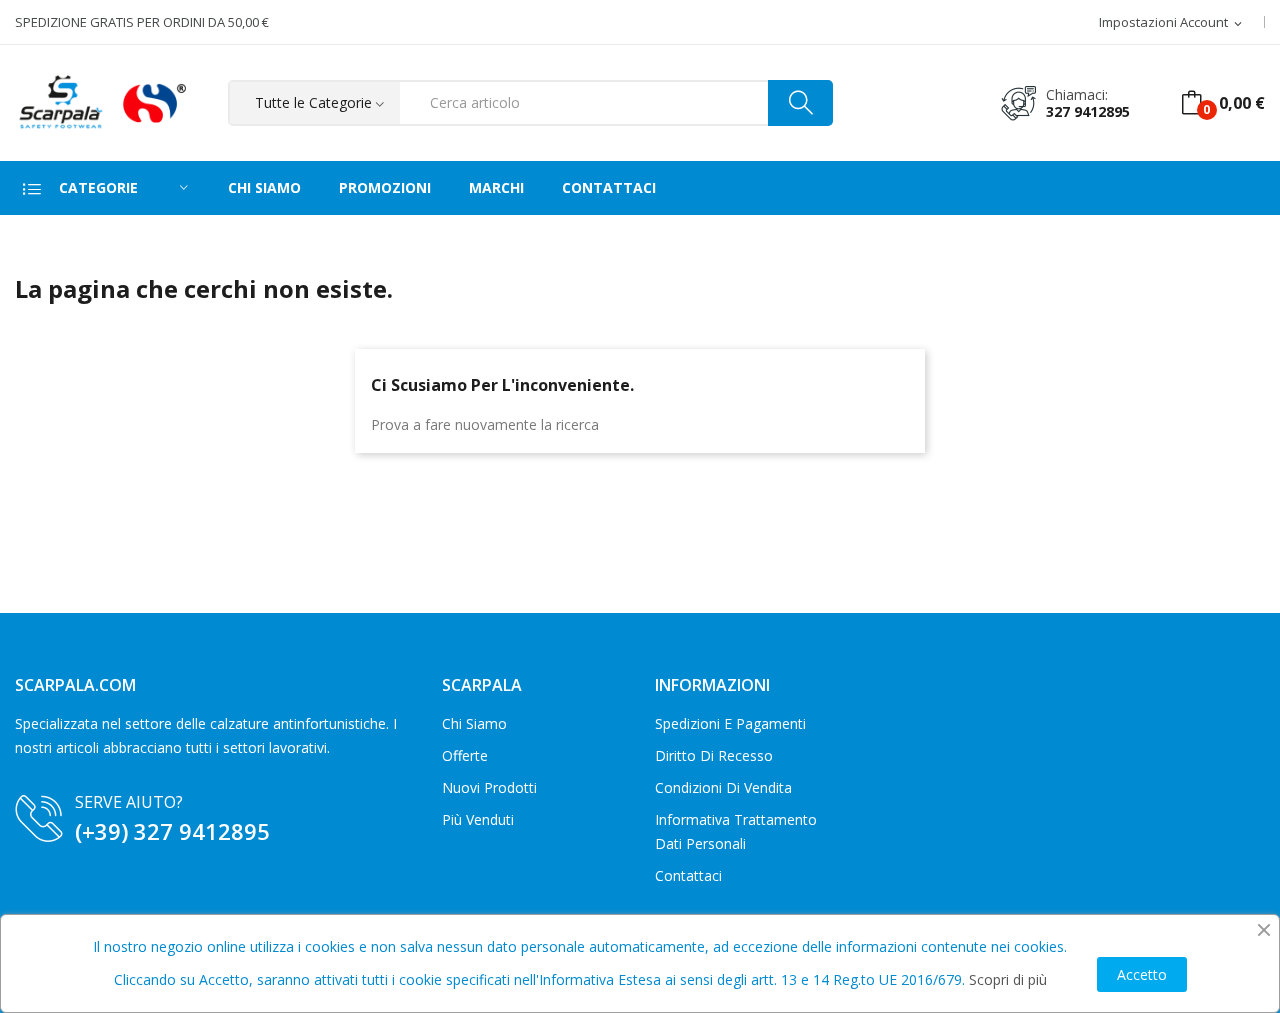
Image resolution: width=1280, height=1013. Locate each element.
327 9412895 (1088, 111)
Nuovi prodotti (489, 787)
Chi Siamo (474, 723)
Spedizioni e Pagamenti (730, 723)
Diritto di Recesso (714, 755)
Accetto (1142, 974)
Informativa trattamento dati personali (736, 831)
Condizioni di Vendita (723, 787)
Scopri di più (1008, 979)
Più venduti (478, 819)
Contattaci (688, 875)
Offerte (465, 755)
